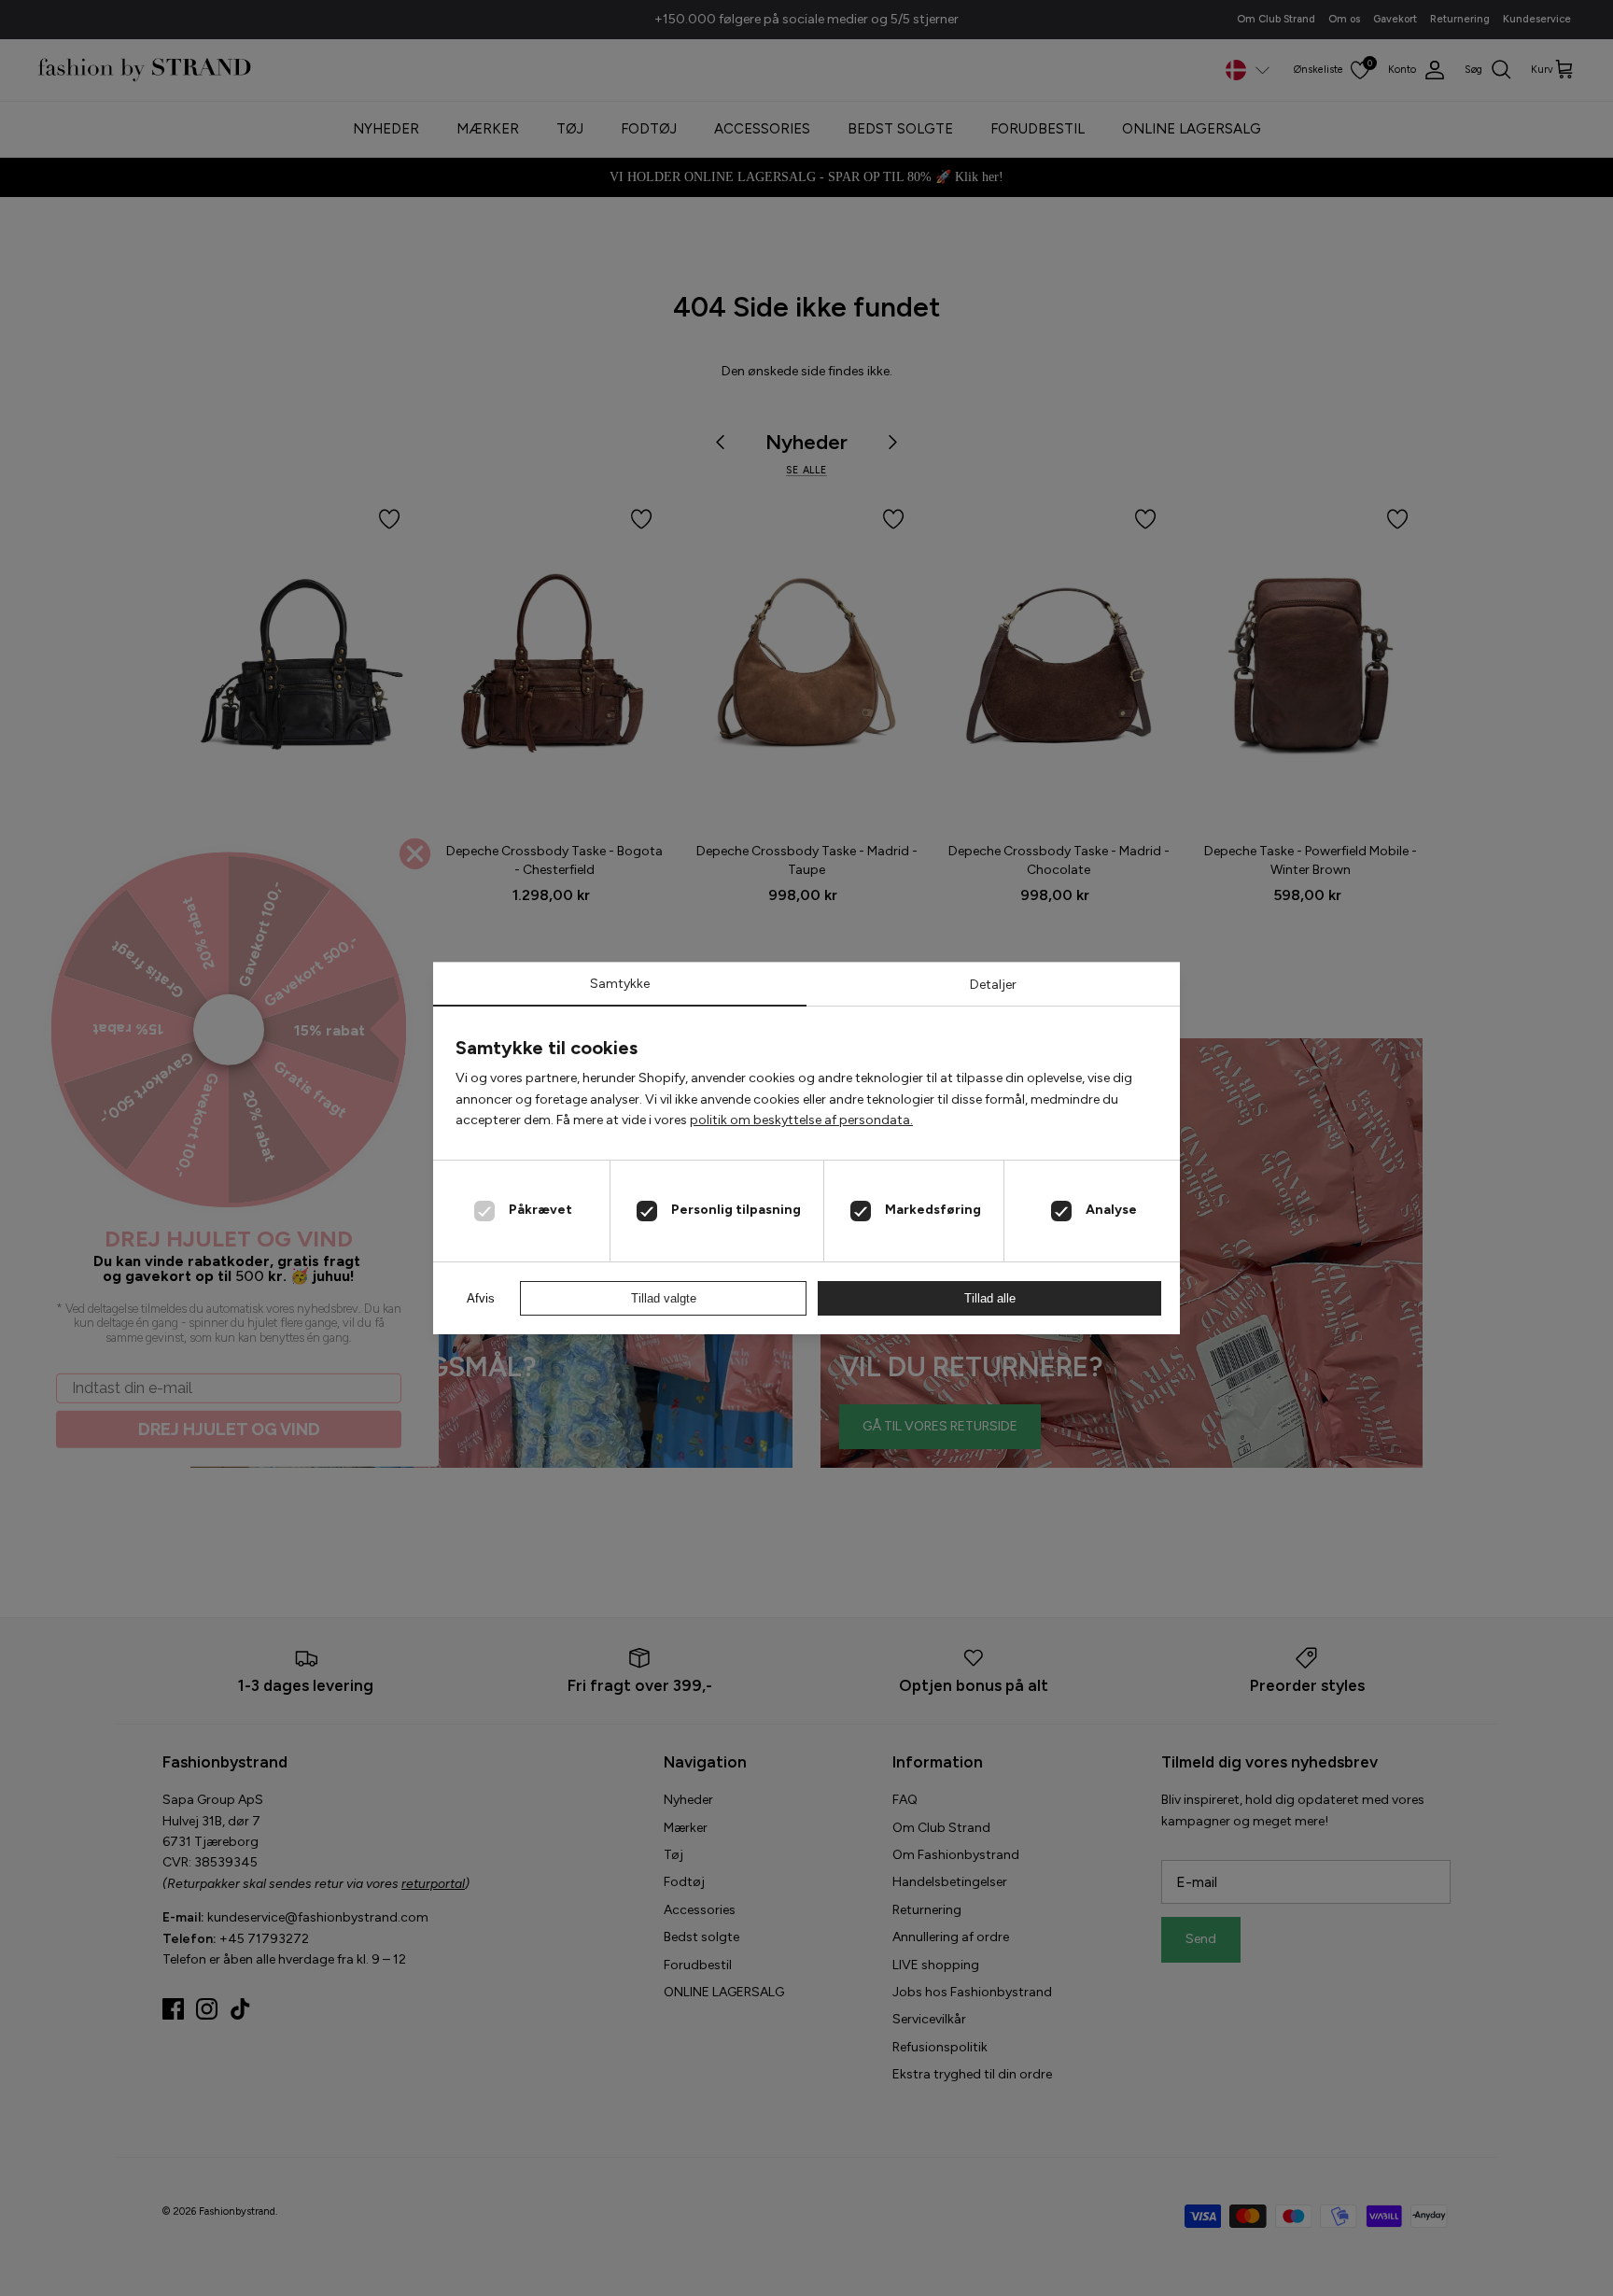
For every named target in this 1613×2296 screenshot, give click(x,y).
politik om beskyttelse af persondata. (801, 1120)
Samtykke (620, 984)
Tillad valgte (664, 1298)
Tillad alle (990, 1298)
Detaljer (993, 985)
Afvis (481, 1298)
